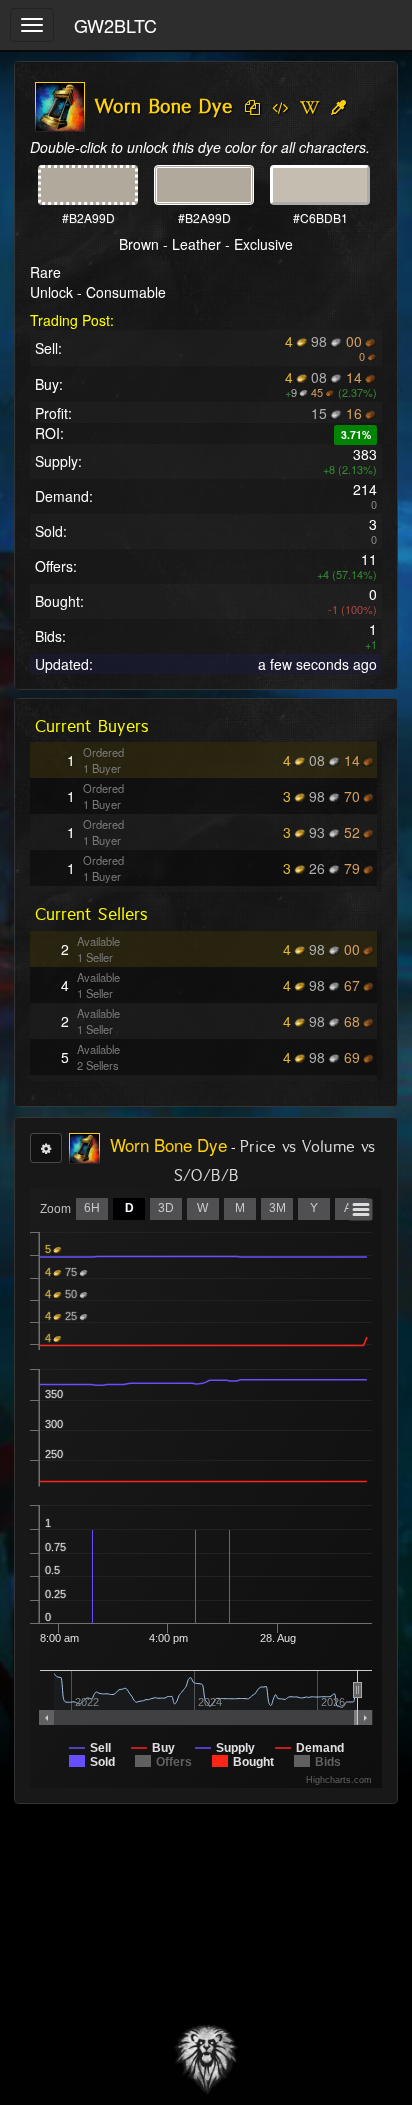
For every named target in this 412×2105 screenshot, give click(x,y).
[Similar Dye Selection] (338, 108)
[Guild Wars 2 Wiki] (309, 108)
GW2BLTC (115, 25)
